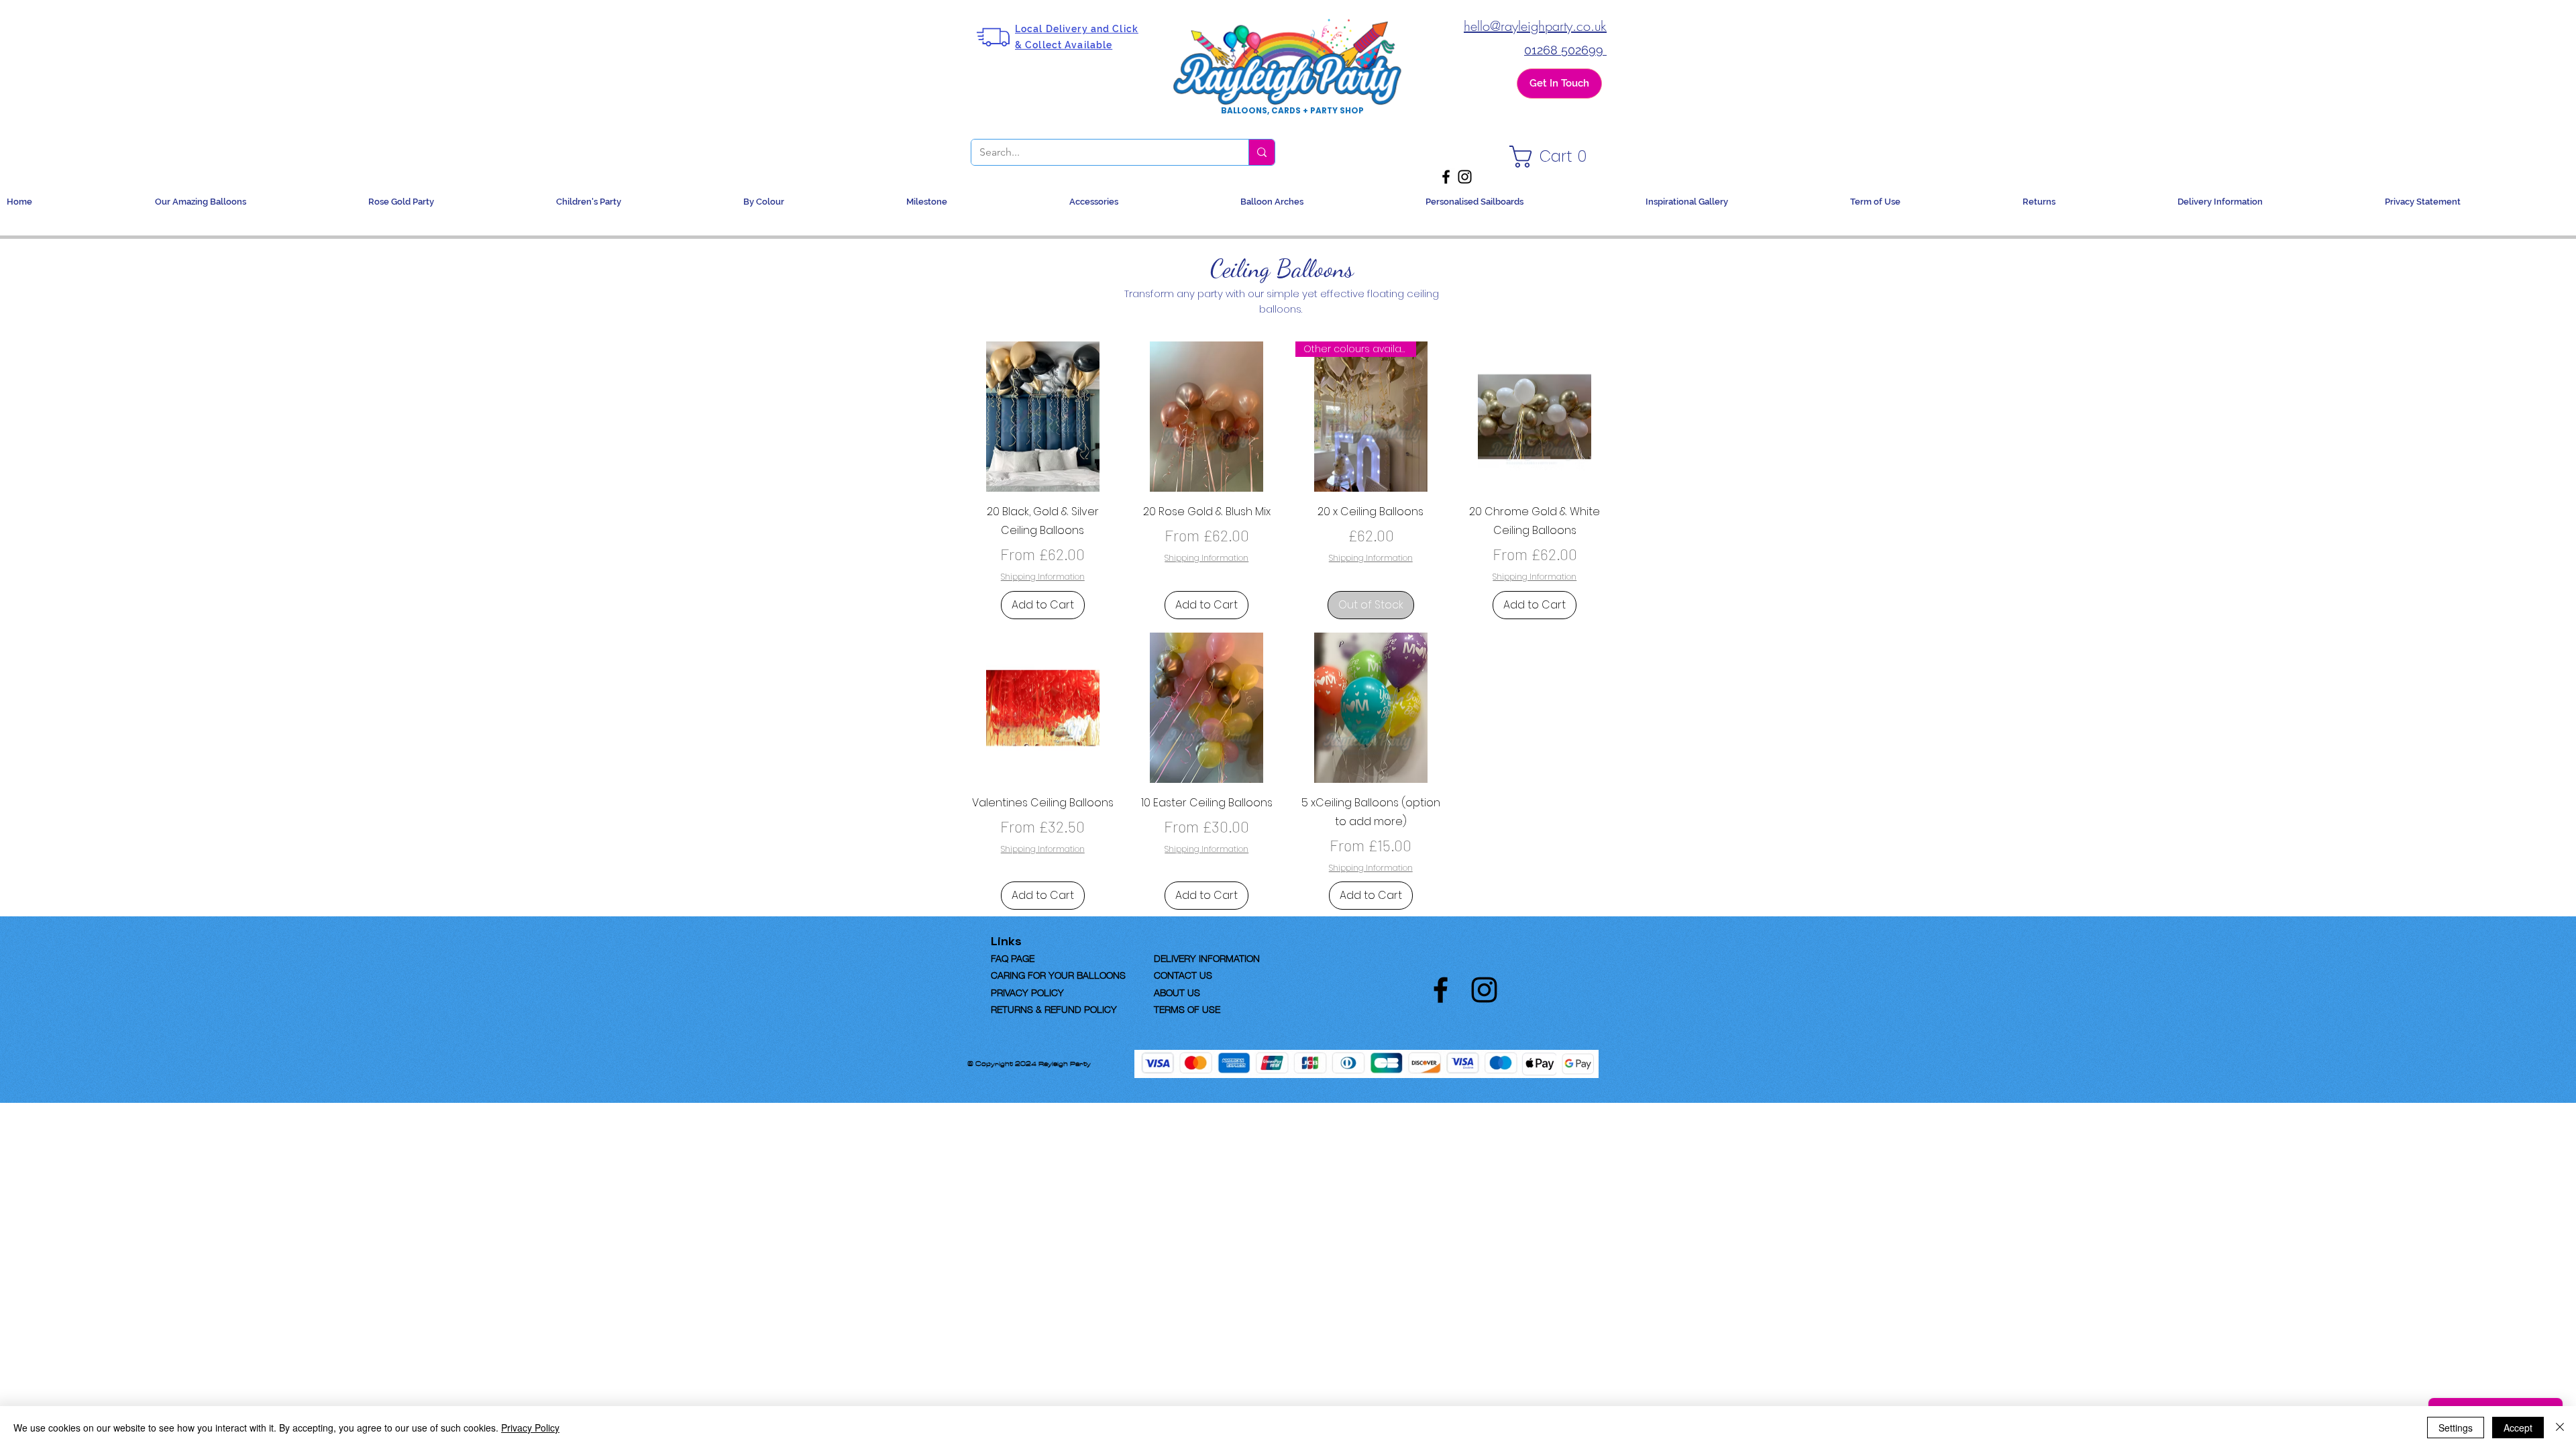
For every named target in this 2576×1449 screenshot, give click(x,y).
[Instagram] (1465, 177)
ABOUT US (1177, 991)
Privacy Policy (530, 1428)
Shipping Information (1043, 577)
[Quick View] (1043, 417)
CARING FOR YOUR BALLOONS (1058, 974)
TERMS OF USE (1187, 1008)
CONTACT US (1183, 974)
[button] (1552, 157)
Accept (2518, 1428)
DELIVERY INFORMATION (1207, 957)
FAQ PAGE (1034, 957)
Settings (2456, 1428)
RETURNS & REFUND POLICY (1054, 1008)
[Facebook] (1446, 177)
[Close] (2560, 1428)
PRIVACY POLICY (1027, 991)
